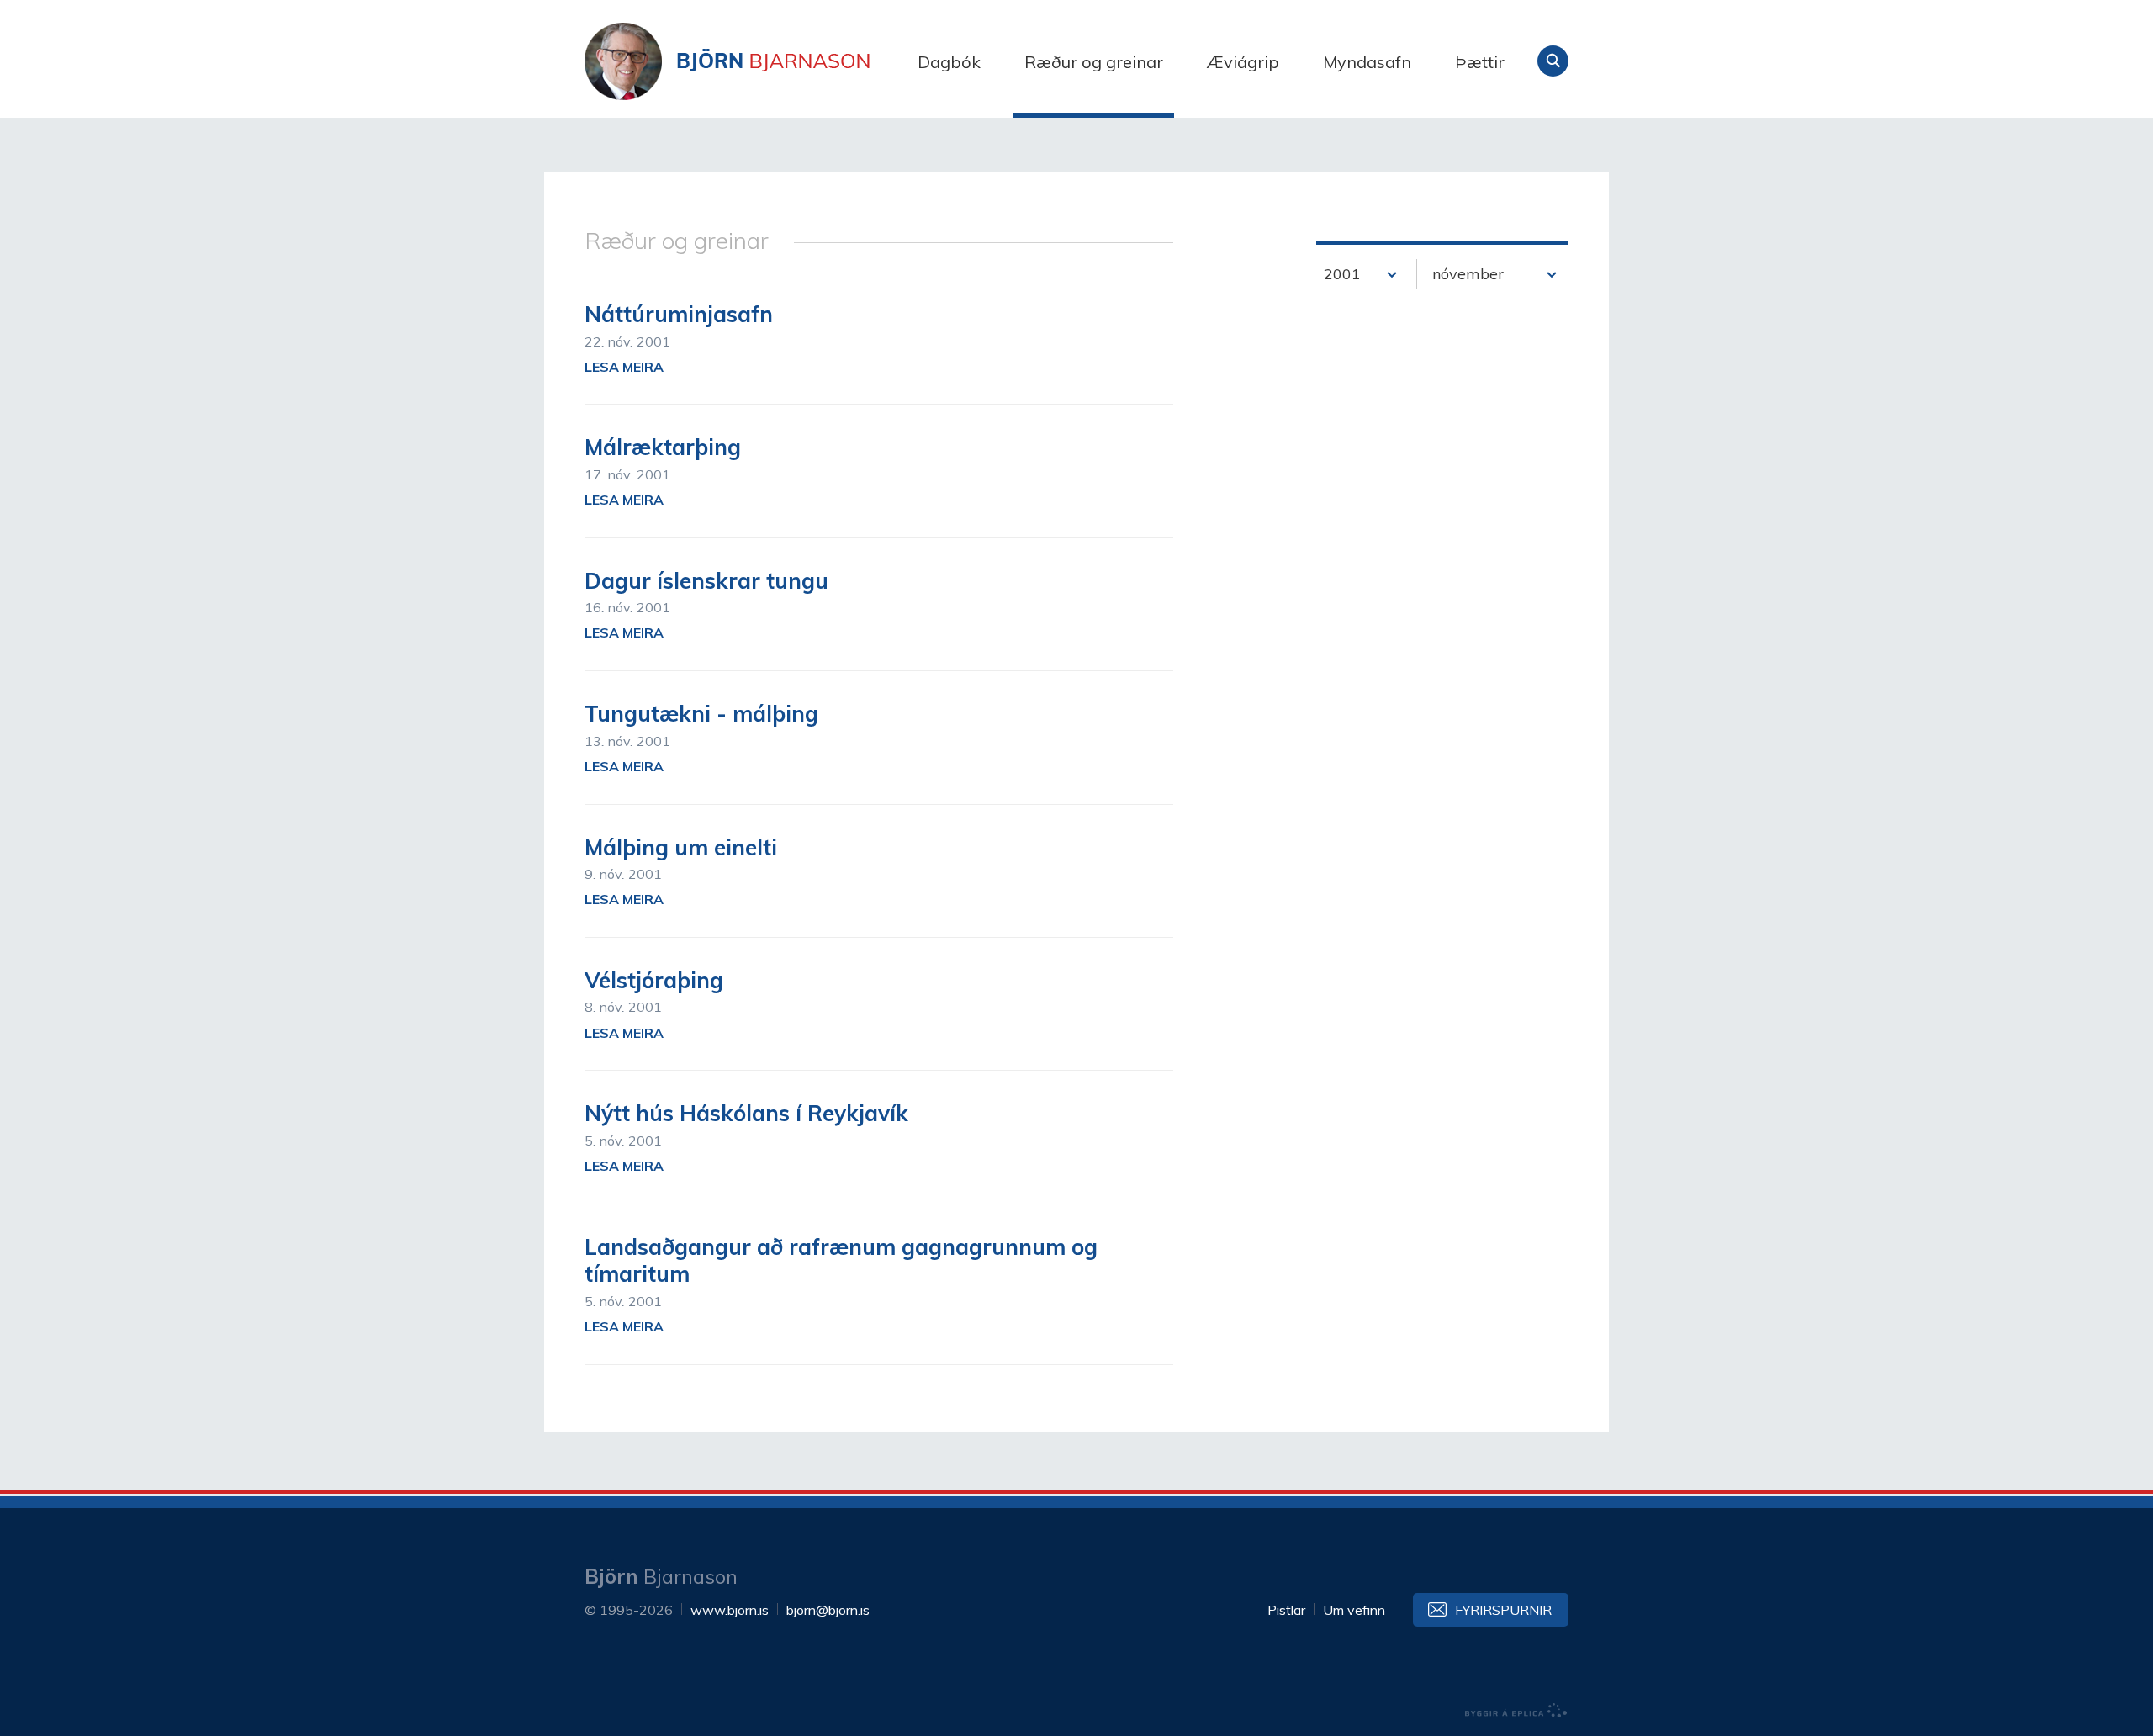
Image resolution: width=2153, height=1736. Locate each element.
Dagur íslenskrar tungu (706, 581)
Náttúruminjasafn (679, 314)
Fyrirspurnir (1503, 1610)
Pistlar (1286, 1610)
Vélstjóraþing (654, 980)
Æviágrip (1243, 62)
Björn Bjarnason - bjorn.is (753, 61)
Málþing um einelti (681, 847)
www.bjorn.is (730, 1610)
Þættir (1480, 62)
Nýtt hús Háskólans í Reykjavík (746, 1113)
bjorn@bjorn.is (828, 1610)
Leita (1553, 61)
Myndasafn (1367, 62)
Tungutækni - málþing (701, 714)
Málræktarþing (663, 447)
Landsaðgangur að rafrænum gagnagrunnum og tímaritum (841, 1261)
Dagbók (949, 62)
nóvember (1468, 274)
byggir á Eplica (1516, 1711)
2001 (1342, 274)
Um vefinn (1354, 1610)
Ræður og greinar (1094, 62)
